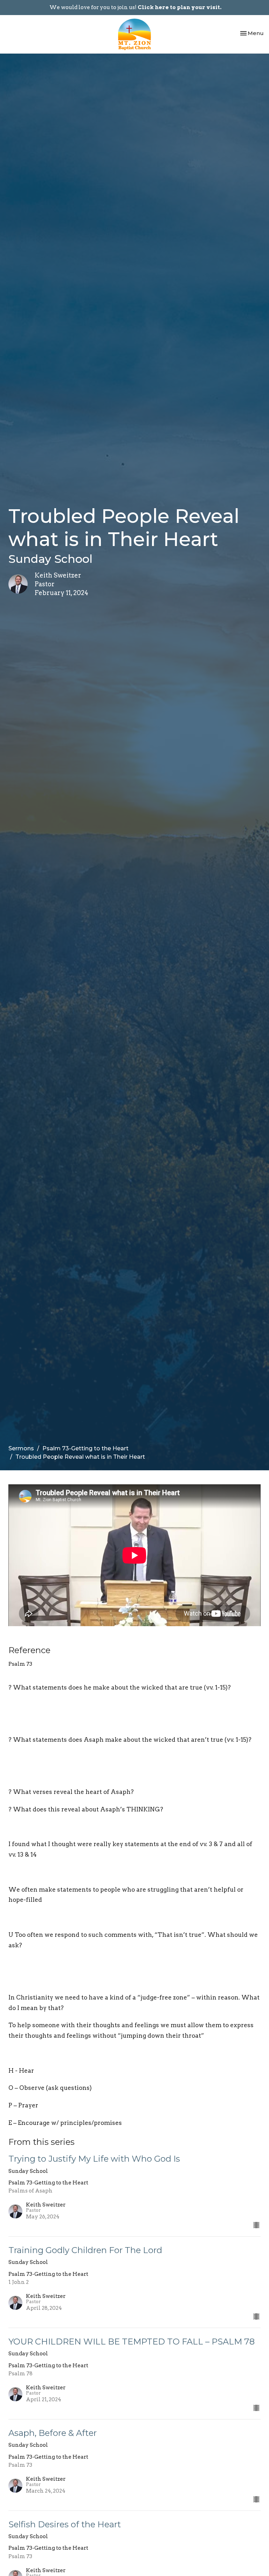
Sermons (21, 1448)
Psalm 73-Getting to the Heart (85, 1448)
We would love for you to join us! (135, 7)
